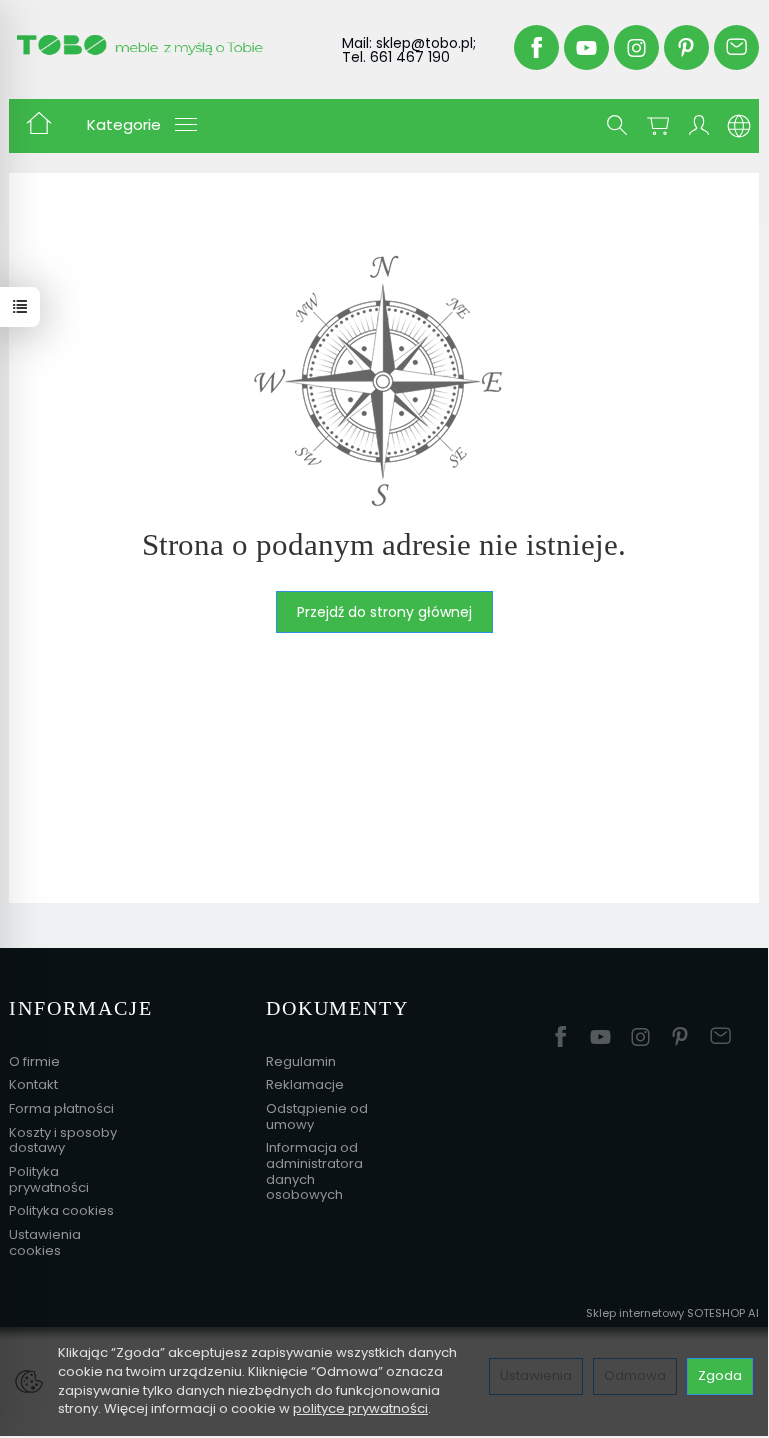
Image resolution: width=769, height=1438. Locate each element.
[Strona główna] (159, 45)
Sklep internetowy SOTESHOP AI (672, 1313)
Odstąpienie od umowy (317, 1116)
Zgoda (720, 1375)
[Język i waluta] (739, 126)
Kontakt (33, 1084)
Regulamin (301, 1061)
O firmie (34, 1061)
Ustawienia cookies (45, 1242)
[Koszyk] (658, 126)
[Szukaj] (617, 126)
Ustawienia (536, 1375)
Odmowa (635, 1375)
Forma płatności (61, 1108)
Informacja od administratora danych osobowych (314, 1171)
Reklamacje (305, 1084)
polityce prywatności (360, 1408)
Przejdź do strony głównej (384, 612)
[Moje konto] (699, 126)
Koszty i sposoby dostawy (63, 1140)
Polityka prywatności (49, 1179)
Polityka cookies (61, 1210)
